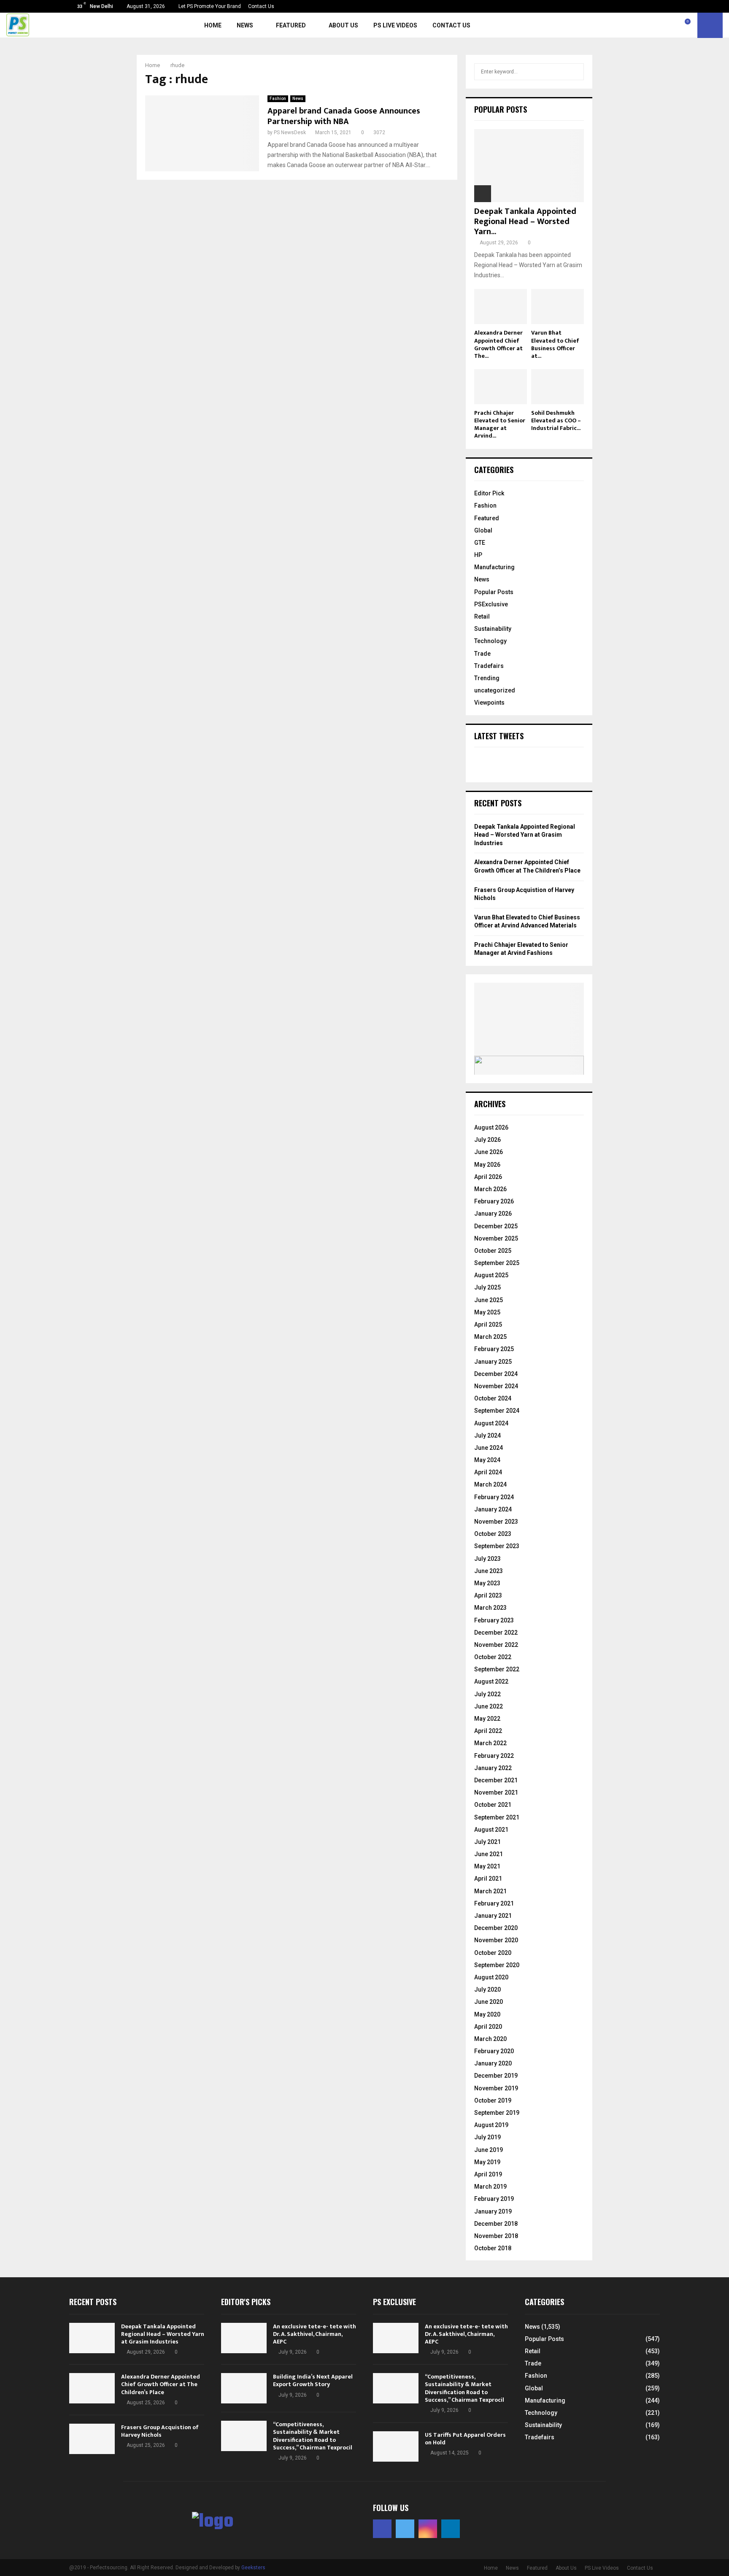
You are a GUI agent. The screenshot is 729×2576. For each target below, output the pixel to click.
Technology (490, 641)
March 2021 (490, 1891)
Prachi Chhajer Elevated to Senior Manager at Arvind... (500, 424)
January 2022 (493, 1768)
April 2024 (488, 1472)
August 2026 (491, 1127)
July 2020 (487, 1989)
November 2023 (496, 1522)
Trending (487, 678)
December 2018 (496, 2224)
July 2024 (487, 1435)
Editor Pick (489, 493)
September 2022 (497, 1669)
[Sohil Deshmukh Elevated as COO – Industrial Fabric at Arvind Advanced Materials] (558, 387)
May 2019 (487, 2162)
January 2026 (493, 1214)
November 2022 (496, 1645)
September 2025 (497, 1263)
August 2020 (491, 1977)
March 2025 (490, 1337)
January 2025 (493, 1362)
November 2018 (496, 2236)
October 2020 (493, 1953)
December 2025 (496, 1226)
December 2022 (496, 1633)
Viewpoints (489, 703)
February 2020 (494, 2051)
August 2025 (491, 1275)
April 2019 (488, 2174)
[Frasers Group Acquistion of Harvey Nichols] (92, 2439)
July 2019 (487, 2137)
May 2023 (487, 1583)
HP (478, 555)
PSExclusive (491, 604)
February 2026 (494, 1201)
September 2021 (497, 1817)
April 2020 (488, 2027)
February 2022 (494, 1756)
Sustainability (493, 629)
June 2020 (489, 2002)
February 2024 (494, 1497)
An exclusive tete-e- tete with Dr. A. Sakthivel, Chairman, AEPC (315, 2334)
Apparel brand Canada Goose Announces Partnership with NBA (344, 116)
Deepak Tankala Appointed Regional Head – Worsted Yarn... (525, 222)
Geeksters (253, 2568)
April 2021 (488, 1879)
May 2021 (487, 1866)
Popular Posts (494, 592)
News (245, 25)
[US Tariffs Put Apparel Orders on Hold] (396, 2446)
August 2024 (491, 1423)
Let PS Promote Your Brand (210, 6)
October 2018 (493, 2248)
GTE (480, 543)
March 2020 (490, 2039)
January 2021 (493, 1916)
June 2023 (489, 1571)
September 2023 (497, 1546)
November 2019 (496, 2088)
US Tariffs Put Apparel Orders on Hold (465, 2439)
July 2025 (487, 1287)
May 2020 (487, 2014)
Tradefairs (489, 666)
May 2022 (487, 1719)
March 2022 (490, 1743)
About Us (343, 25)
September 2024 (497, 1411)
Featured (291, 25)
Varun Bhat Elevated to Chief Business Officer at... (555, 344)
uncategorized (495, 690)
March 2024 (490, 1484)
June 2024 (489, 1448)
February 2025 (494, 1349)
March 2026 (490, 1189)
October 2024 (493, 1398)
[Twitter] (659, 25)
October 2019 (493, 2100)
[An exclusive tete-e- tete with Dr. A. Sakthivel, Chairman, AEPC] (244, 2338)
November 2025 (496, 1238)
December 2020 (496, 1928)
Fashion (278, 99)
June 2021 (489, 1854)
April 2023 (488, 1595)
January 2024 (493, 1509)
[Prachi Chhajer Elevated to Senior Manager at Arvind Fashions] (501, 387)
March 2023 (490, 1608)
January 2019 (493, 2211)
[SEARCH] (575, 72)
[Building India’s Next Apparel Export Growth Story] (244, 2388)
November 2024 (496, 1386)
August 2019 (491, 2125)
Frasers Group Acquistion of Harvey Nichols (160, 2431)
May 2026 (487, 1165)
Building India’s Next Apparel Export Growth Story (313, 2380)
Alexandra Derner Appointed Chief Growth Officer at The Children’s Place (161, 2384)
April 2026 (488, 1177)
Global (483, 530)
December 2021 (496, 1780)
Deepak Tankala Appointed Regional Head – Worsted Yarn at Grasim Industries (525, 835)
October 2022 (493, 1657)
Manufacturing (494, 567)
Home (213, 25)
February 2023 (494, 1620)
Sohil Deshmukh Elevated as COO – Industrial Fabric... (556, 420)
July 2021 (487, 1842)
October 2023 (493, 1534)
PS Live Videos (395, 25)
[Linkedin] (678, 25)
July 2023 (487, 1559)
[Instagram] (669, 25)
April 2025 (488, 1324)
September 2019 (497, 2113)
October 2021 (493, 1805)
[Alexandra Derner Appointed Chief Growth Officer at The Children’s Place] (501, 307)
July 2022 (487, 1694)
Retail (482, 616)
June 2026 (489, 1152)
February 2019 (494, 2199)
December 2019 (496, 2076)
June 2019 (489, 2150)
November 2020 (496, 1940)
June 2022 (489, 1706)
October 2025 (493, 1251)
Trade (482, 654)
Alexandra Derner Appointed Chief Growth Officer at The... (498, 344)
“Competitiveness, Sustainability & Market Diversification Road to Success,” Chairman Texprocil (313, 2436)
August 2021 (491, 1830)
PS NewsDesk (290, 132)
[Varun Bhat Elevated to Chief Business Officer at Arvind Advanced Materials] (558, 307)
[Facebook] (650, 25)
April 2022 (488, 1731)
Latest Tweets (499, 736)
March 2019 (490, 2187)
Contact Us (261, 6)
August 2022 (491, 1681)
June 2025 (489, 1300)
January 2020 (493, 2063)
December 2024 (496, 1374)
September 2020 (497, 1965)
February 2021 (494, 1903)
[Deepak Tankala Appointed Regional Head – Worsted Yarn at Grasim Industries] (529, 166)
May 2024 (487, 1460)
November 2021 (496, 1792)
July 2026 (487, 1140)
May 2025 (487, 1312)
